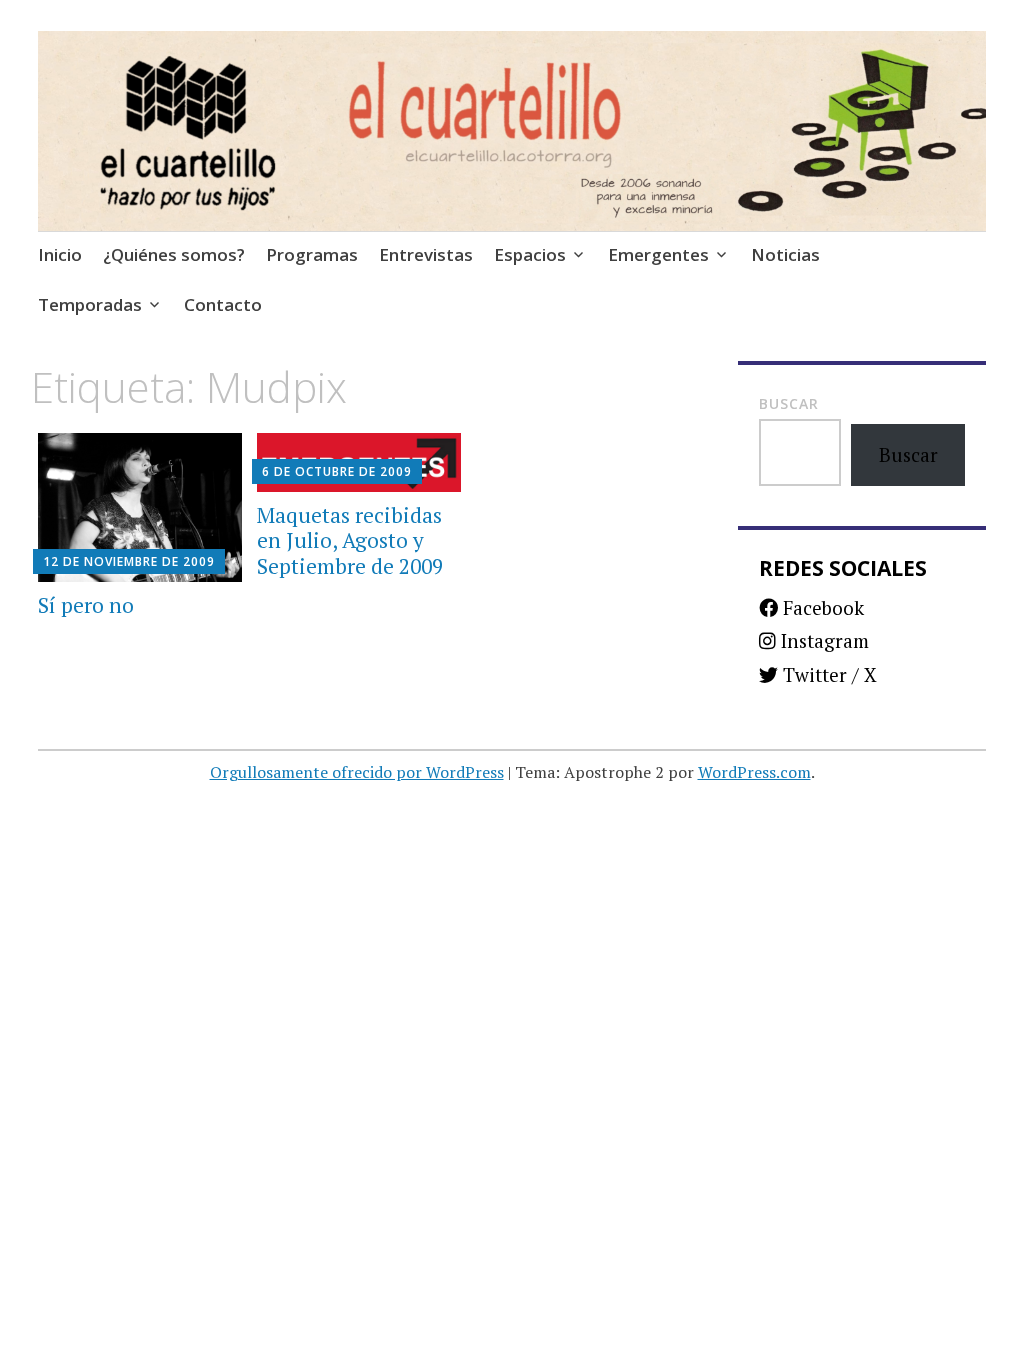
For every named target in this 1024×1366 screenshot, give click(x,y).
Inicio (60, 254)
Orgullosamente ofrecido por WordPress (357, 772)
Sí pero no (86, 605)
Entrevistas (426, 254)
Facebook (821, 607)
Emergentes (658, 254)
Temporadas (90, 304)
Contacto (223, 304)
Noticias (785, 254)
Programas (312, 254)
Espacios (530, 254)
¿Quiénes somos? (174, 254)
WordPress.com (754, 772)
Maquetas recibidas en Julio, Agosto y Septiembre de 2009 (350, 540)
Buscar (789, 403)
